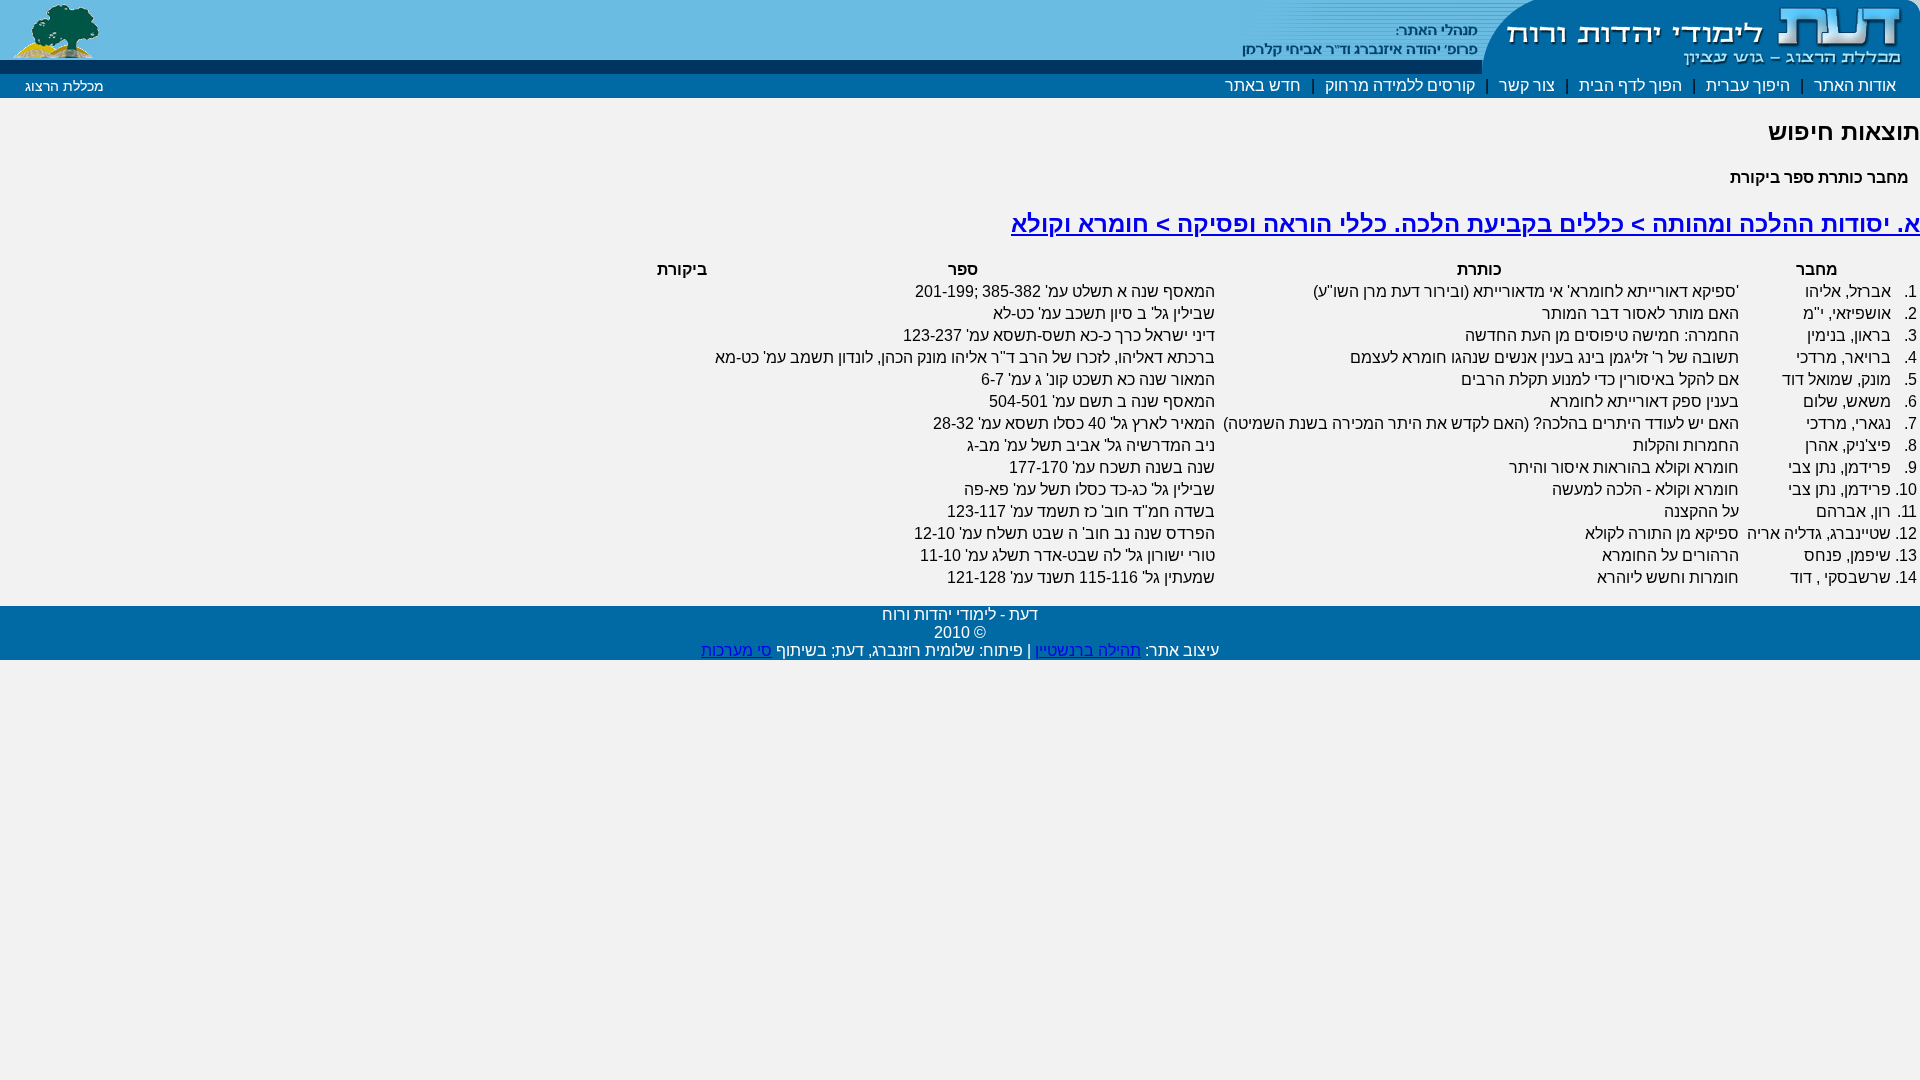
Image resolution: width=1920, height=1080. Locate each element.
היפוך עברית (1748, 85)
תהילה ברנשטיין (1088, 650)
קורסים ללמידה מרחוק (1400, 85)
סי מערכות (736, 650)
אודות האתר (1855, 85)
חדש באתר (1263, 85)
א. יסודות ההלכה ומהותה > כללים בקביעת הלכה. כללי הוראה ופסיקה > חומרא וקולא (1465, 223)
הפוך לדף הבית (1630, 85)
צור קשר (1527, 85)
